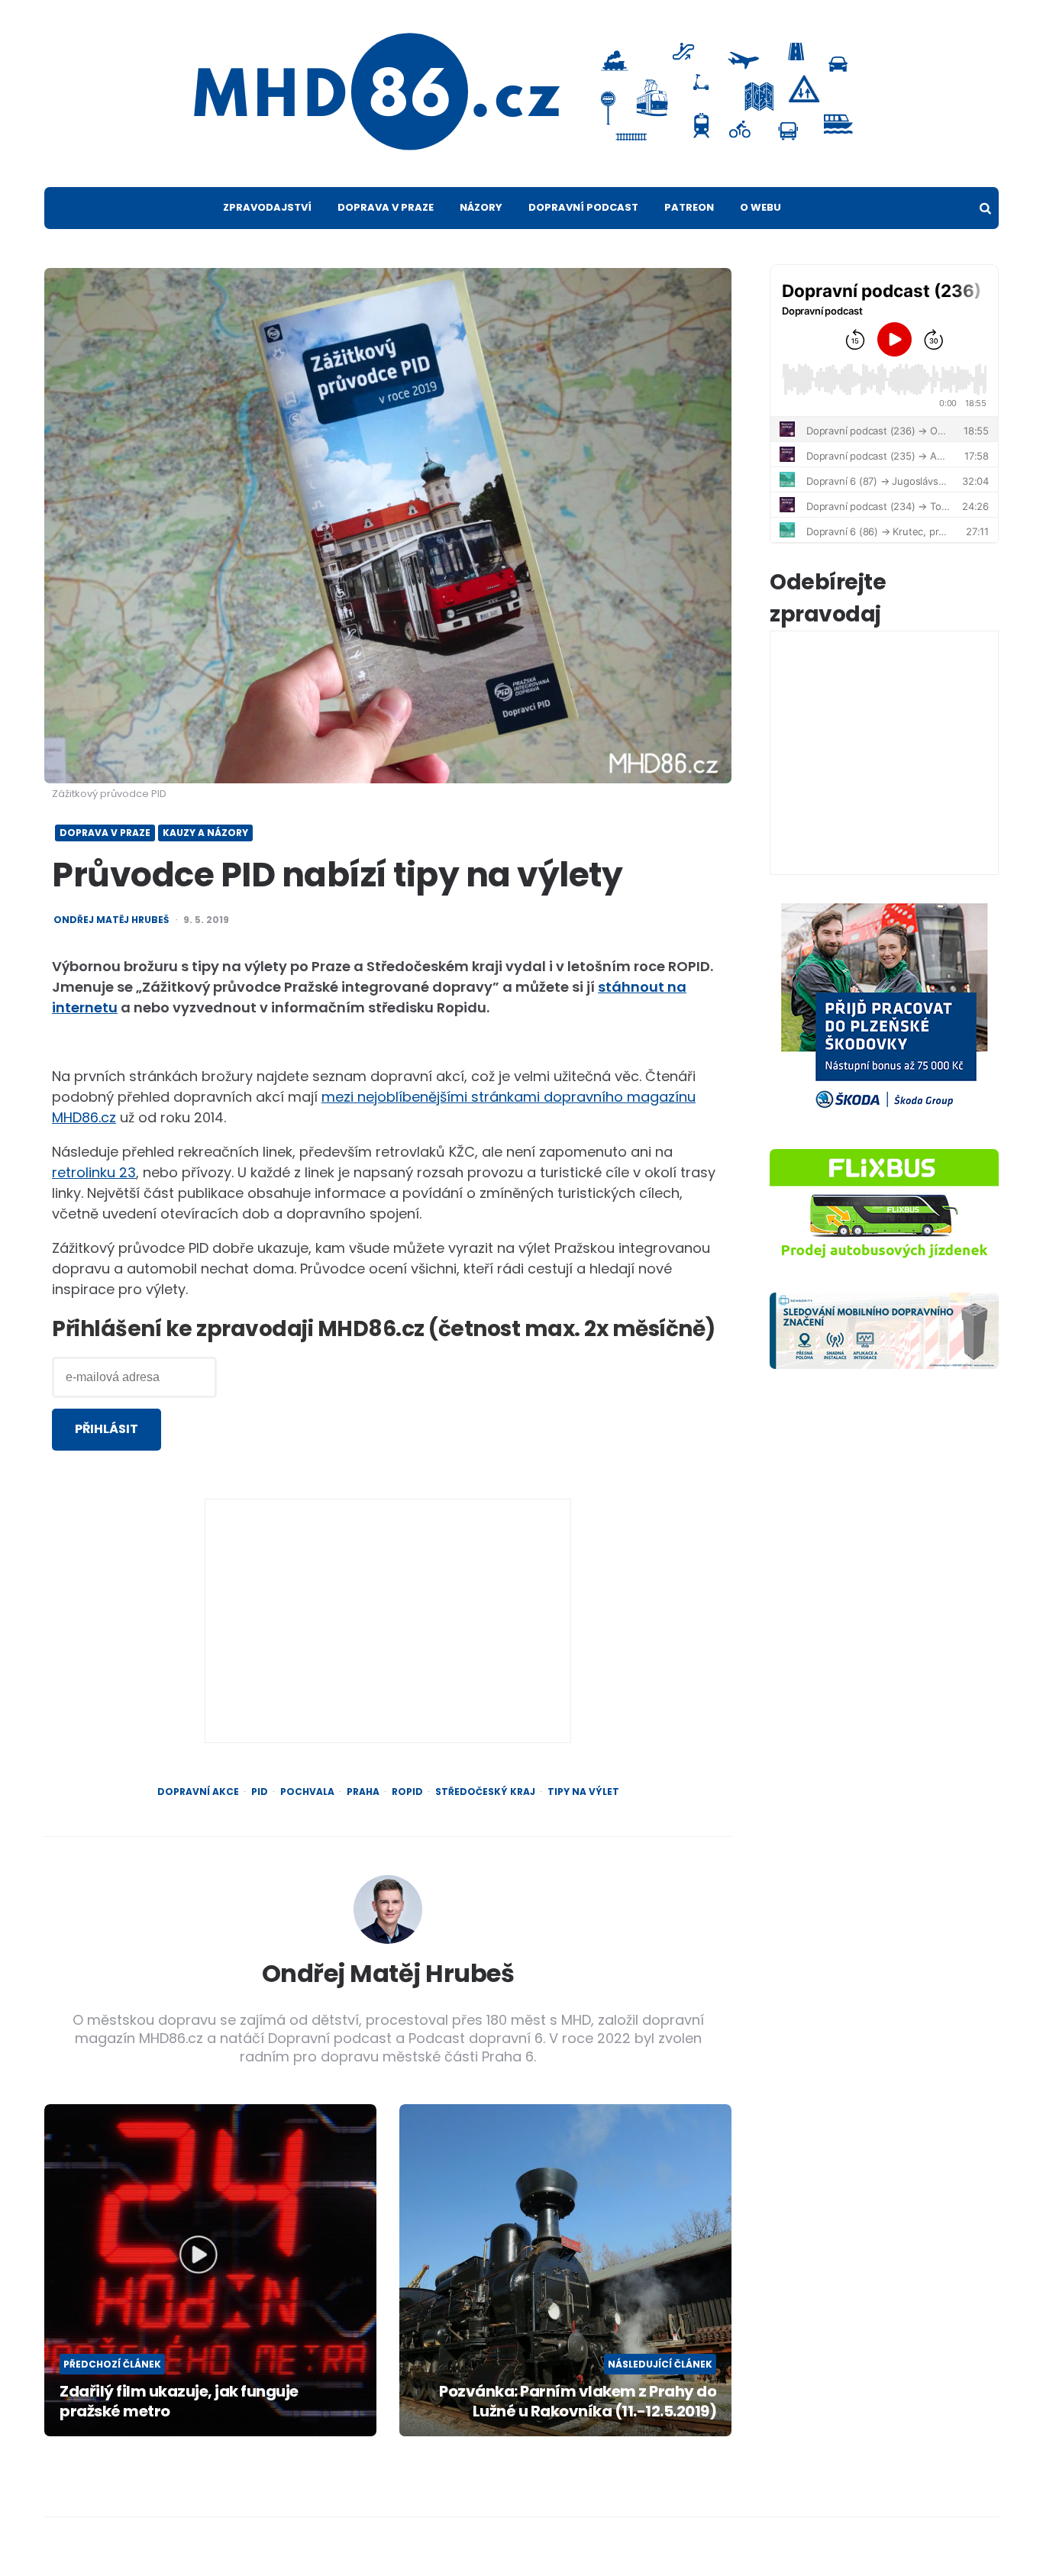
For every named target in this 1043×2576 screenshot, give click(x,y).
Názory (481, 207)
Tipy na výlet (583, 1792)
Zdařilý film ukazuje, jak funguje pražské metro (179, 2401)
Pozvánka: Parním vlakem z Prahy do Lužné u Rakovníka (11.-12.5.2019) (578, 2401)
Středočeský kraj (485, 1792)
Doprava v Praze (386, 207)
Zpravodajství (267, 207)
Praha (363, 1792)
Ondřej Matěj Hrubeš (111, 920)
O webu (760, 207)
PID (260, 1792)
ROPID (407, 1792)
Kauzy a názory (205, 833)
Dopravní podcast (583, 207)
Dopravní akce (198, 1792)
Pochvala (307, 1792)
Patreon (689, 207)
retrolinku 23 (94, 1172)
